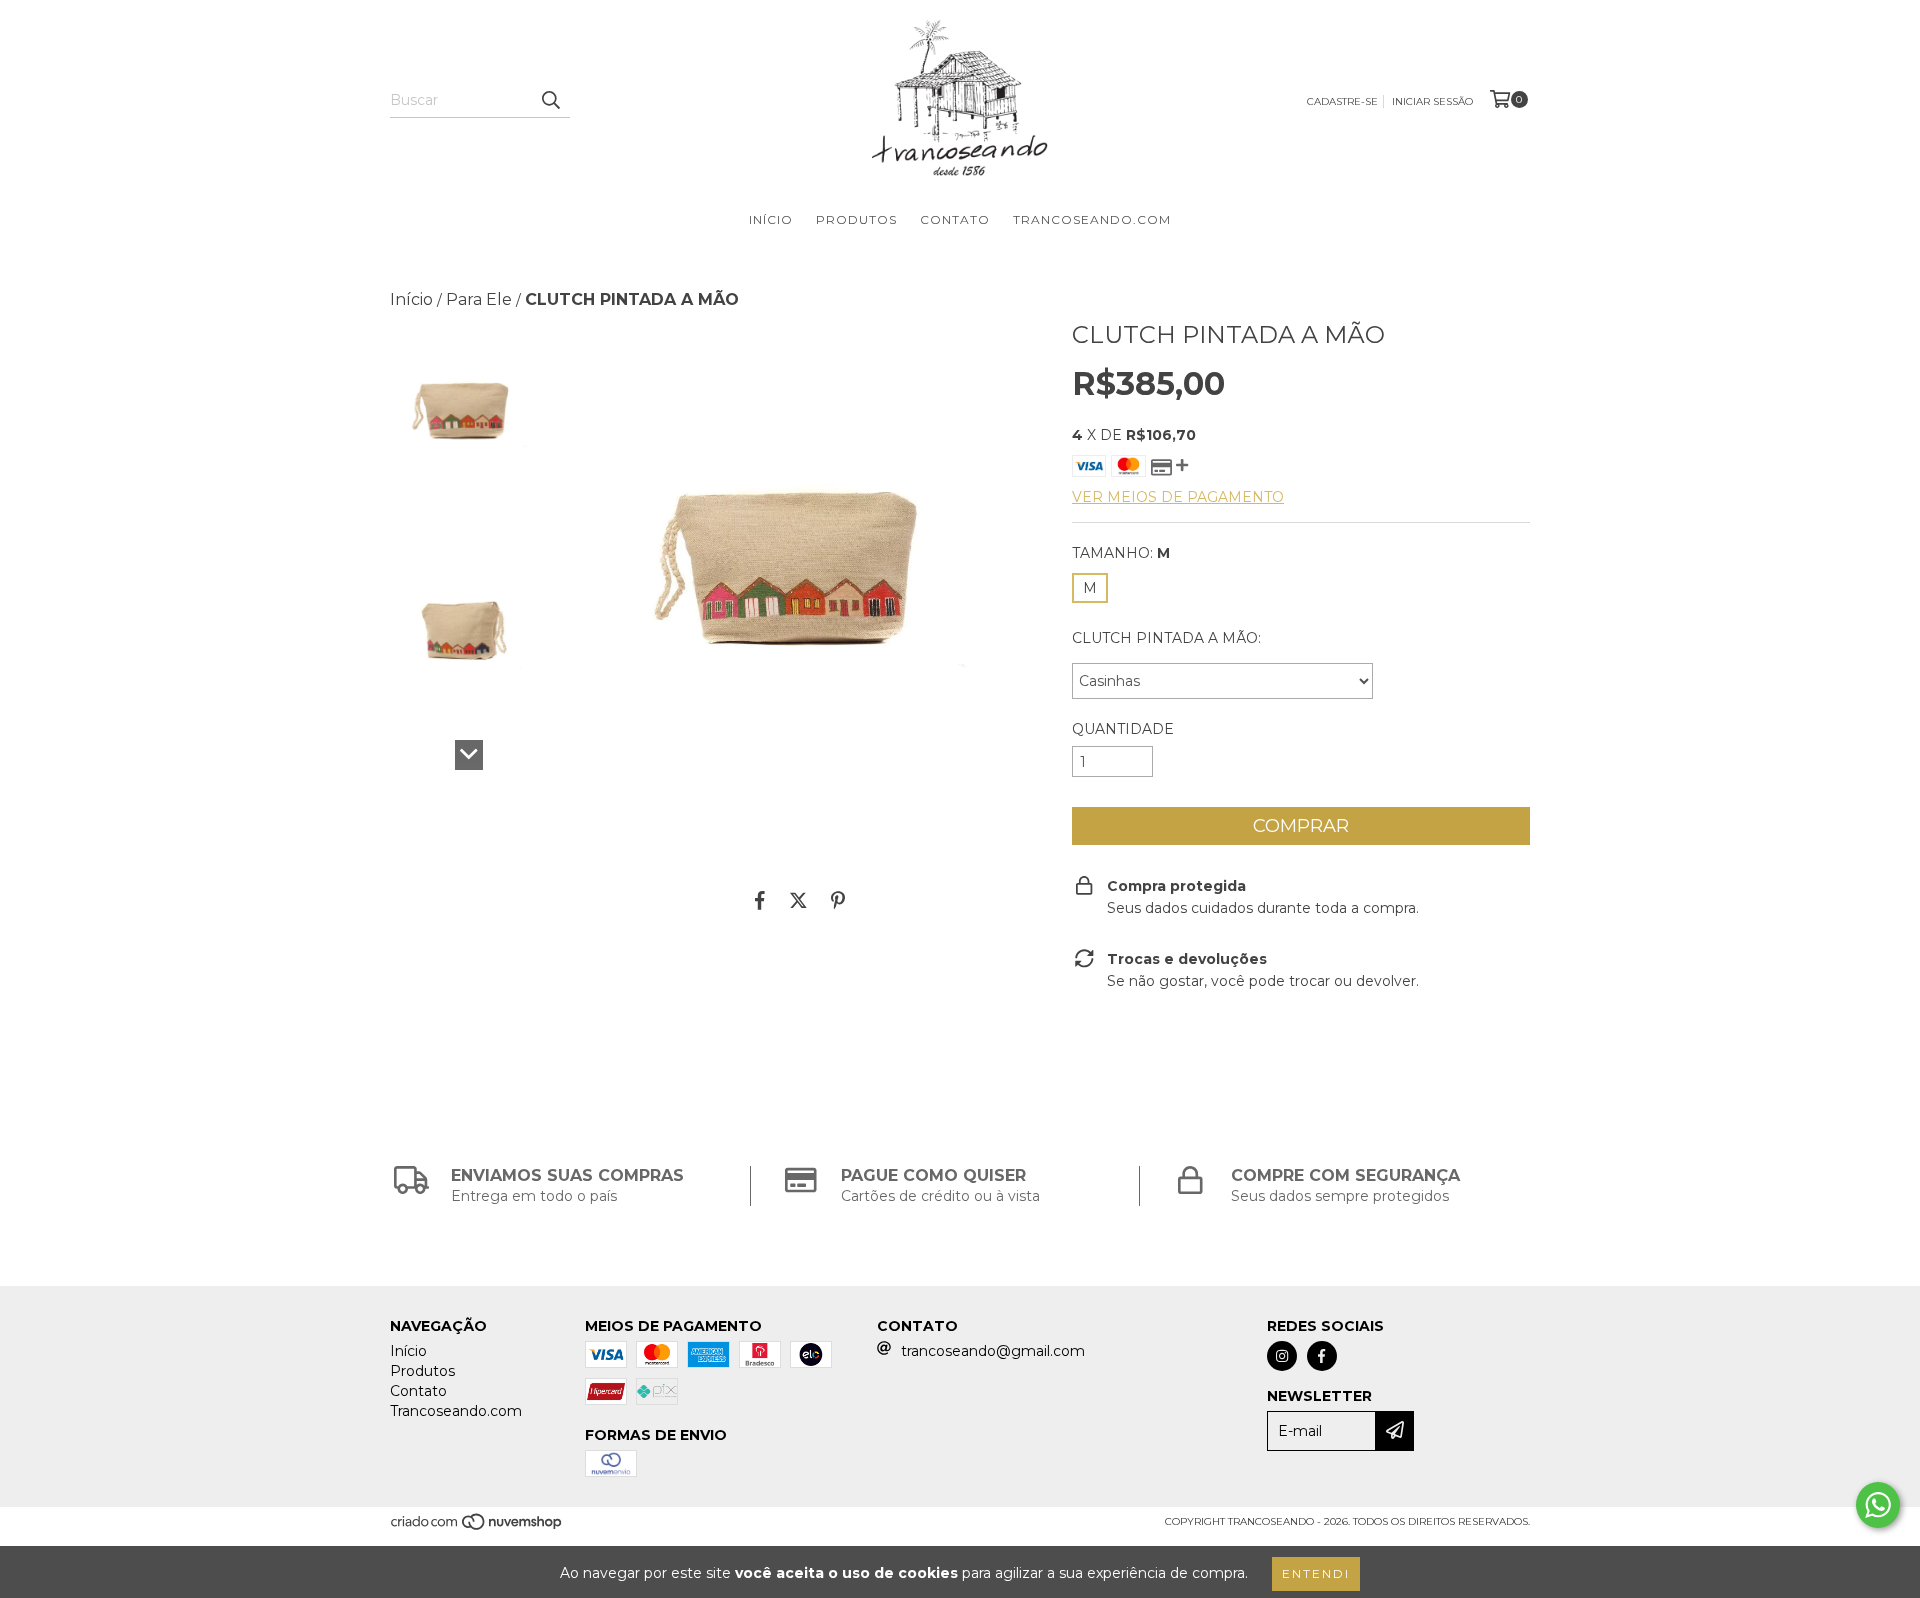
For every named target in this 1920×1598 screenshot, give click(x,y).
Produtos (856, 219)
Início (771, 219)
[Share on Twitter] (798, 900)
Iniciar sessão (1432, 101)
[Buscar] (550, 100)
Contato (955, 219)
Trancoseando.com (1092, 219)
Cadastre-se (1342, 101)
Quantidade (1123, 729)
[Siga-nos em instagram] (1282, 1356)
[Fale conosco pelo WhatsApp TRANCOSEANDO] (1878, 1505)
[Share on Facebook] (760, 900)
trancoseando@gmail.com (993, 1351)
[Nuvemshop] (477, 1527)
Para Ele (479, 299)
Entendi (1316, 1573)
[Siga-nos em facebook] (1322, 1356)
